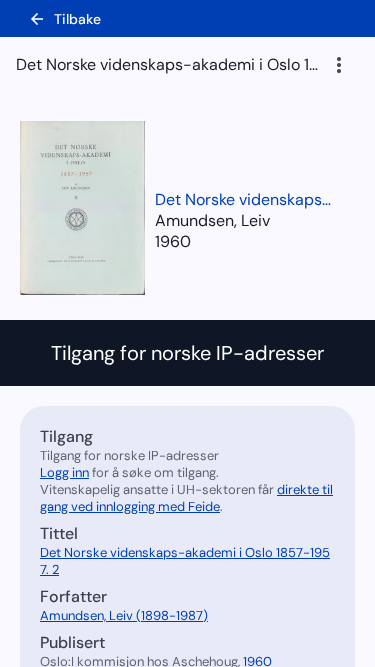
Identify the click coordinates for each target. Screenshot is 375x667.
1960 (173, 241)
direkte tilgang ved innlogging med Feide (186, 498)
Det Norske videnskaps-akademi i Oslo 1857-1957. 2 (245, 199)
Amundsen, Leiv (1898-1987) (124, 615)
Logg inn (64, 472)
